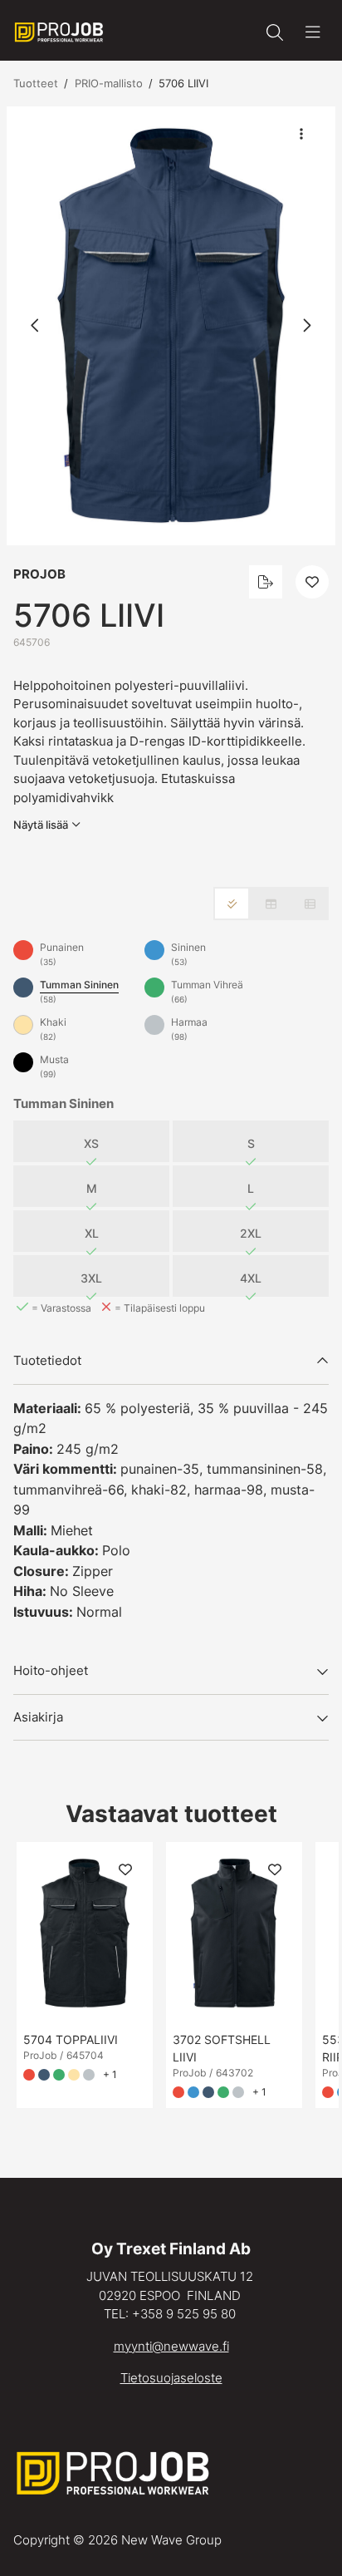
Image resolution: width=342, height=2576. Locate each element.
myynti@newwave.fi (171, 2346)
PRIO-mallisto (109, 83)
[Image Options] (301, 134)
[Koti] (59, 32)
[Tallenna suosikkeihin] (312, 582)
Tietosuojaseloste (171, 2378)
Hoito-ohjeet (51, 1670)
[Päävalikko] (313, 32)
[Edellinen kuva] (36, 326)
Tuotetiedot (47, 1360)
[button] (171, 326)
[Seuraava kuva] (306, 326)
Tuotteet (36, 83)
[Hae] (275, 32)
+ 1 (110, 2074)
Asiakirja (38, 1717)
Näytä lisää (41, 825)
